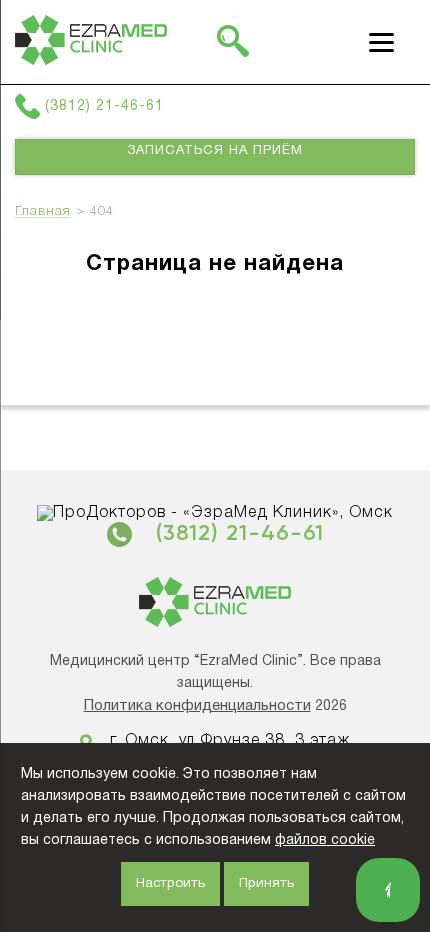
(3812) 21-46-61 (104, 106)
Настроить (170, 883)
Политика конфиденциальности (197, 706)
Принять (266, 883)
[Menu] (381, 42)
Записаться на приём (215, 151)
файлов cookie (325, 840)
